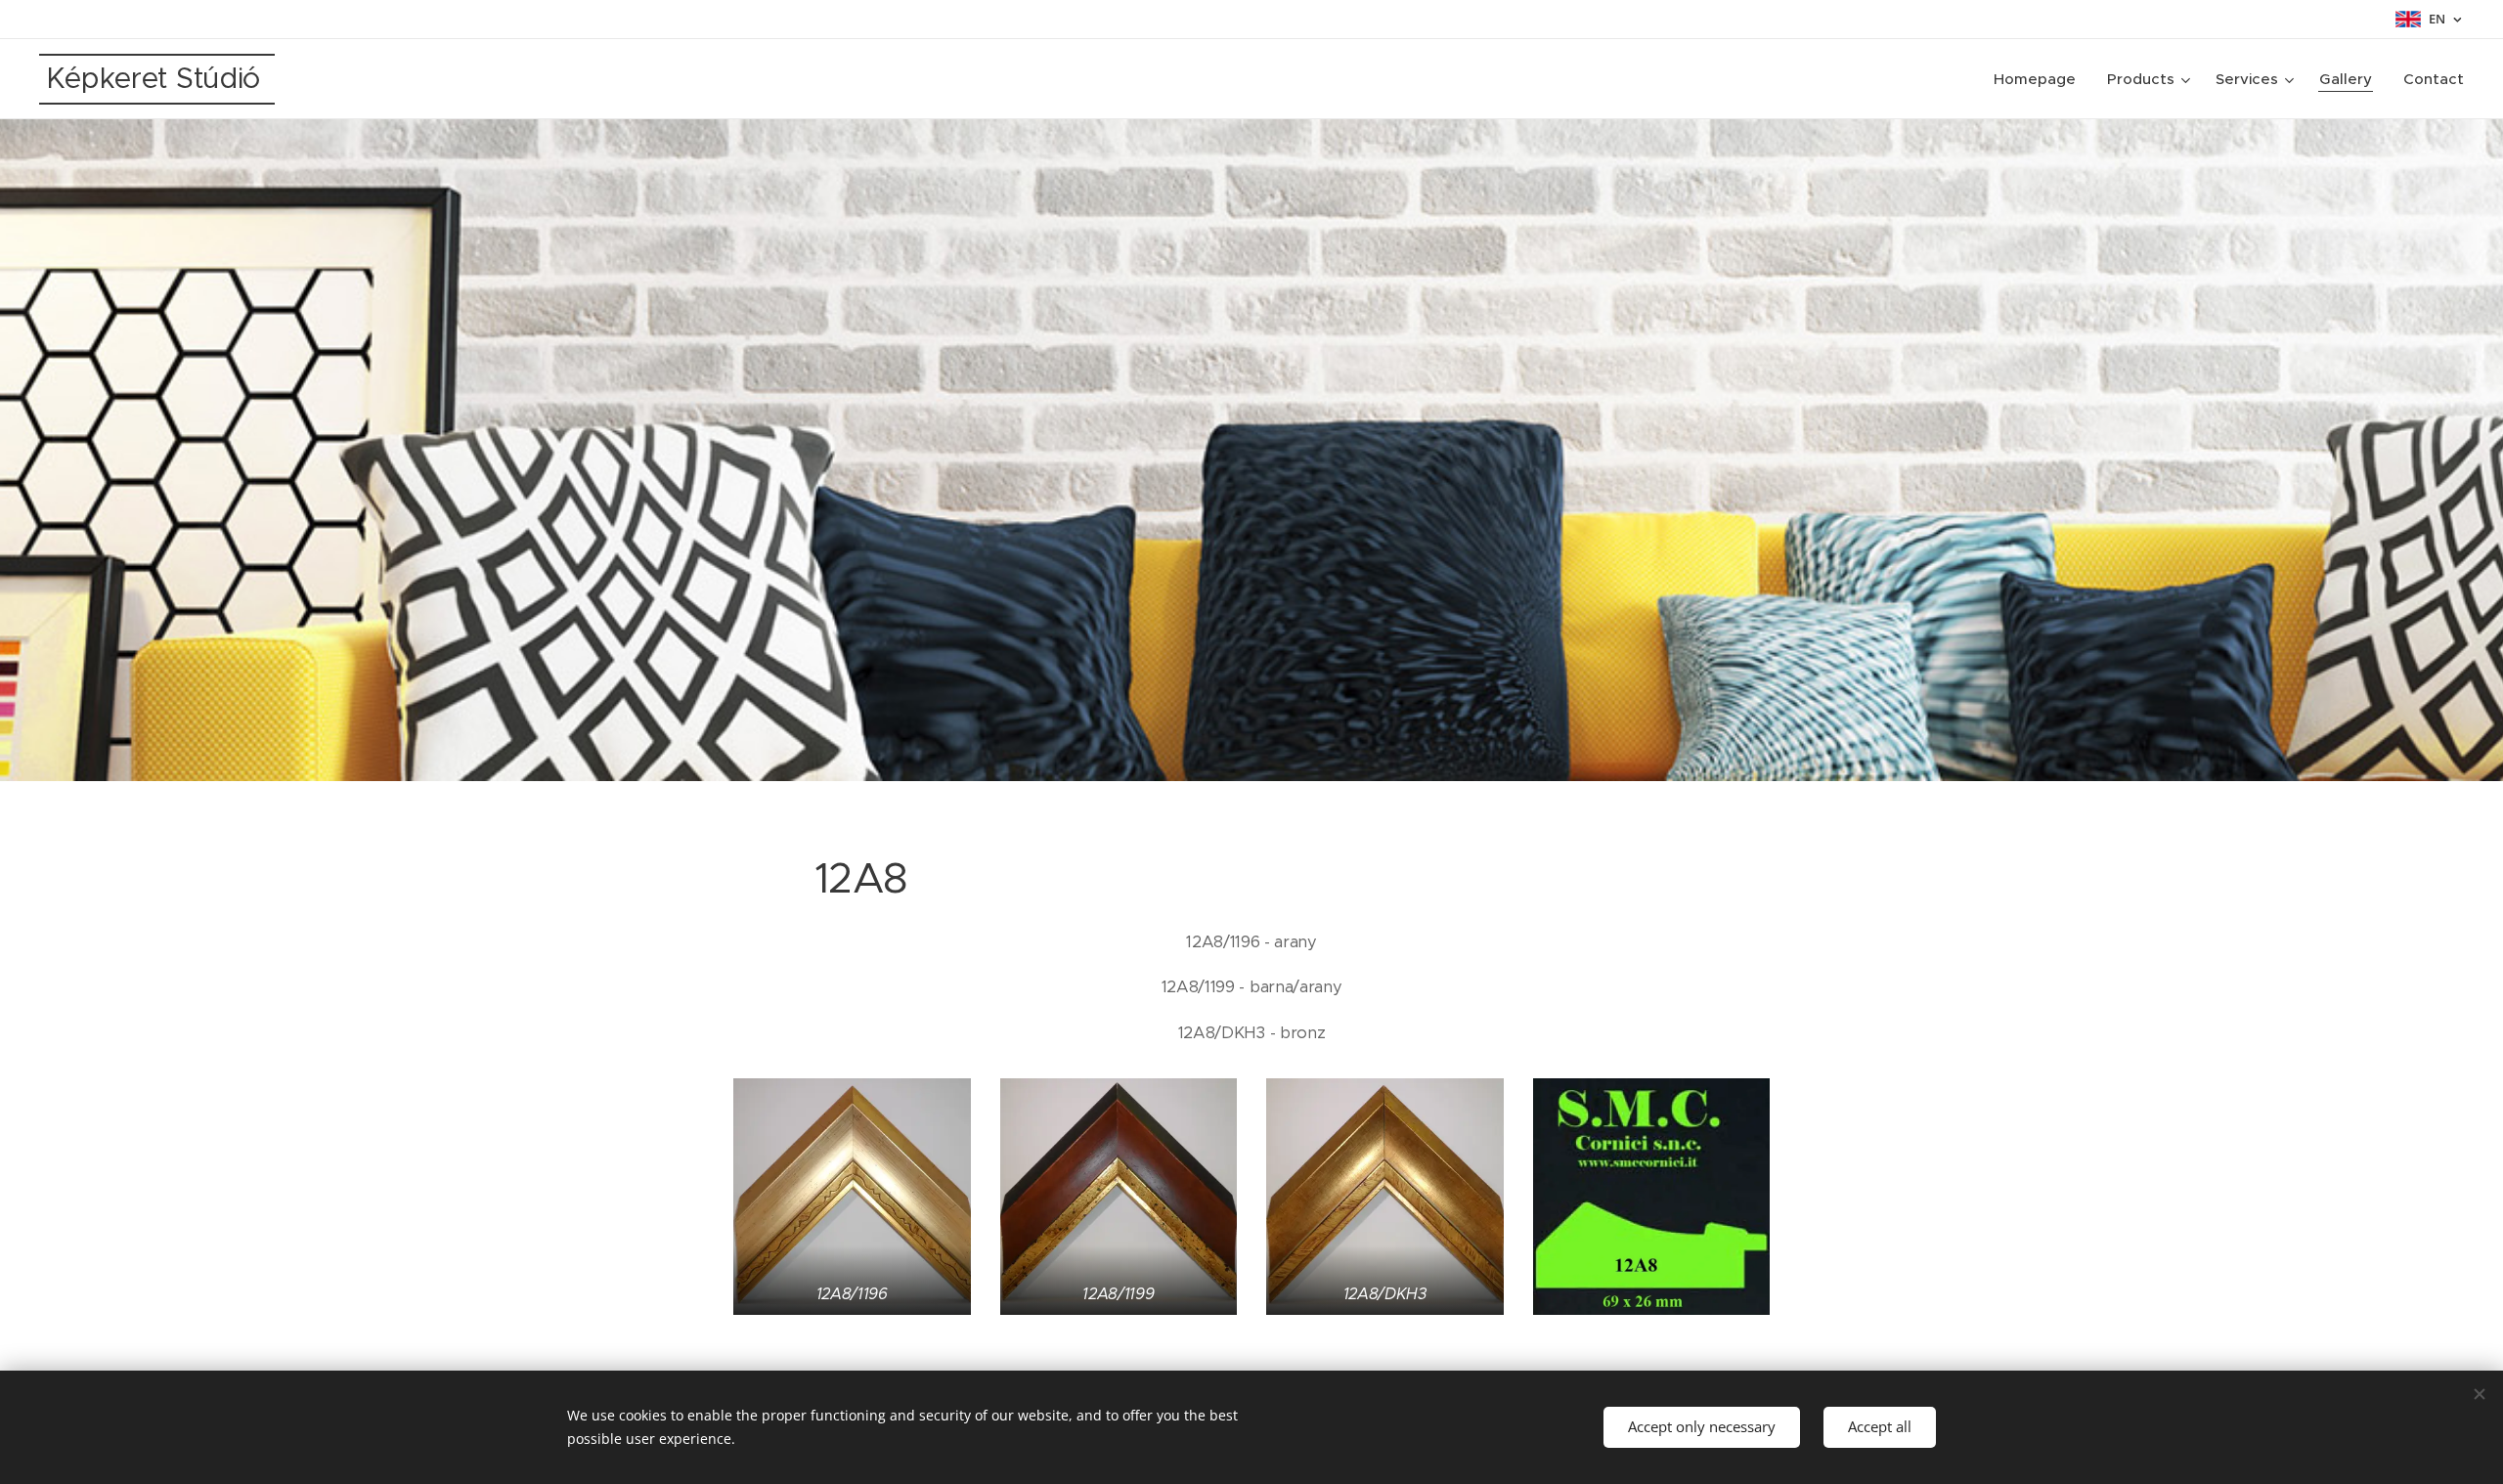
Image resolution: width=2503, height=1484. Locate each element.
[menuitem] (2040, 79)
